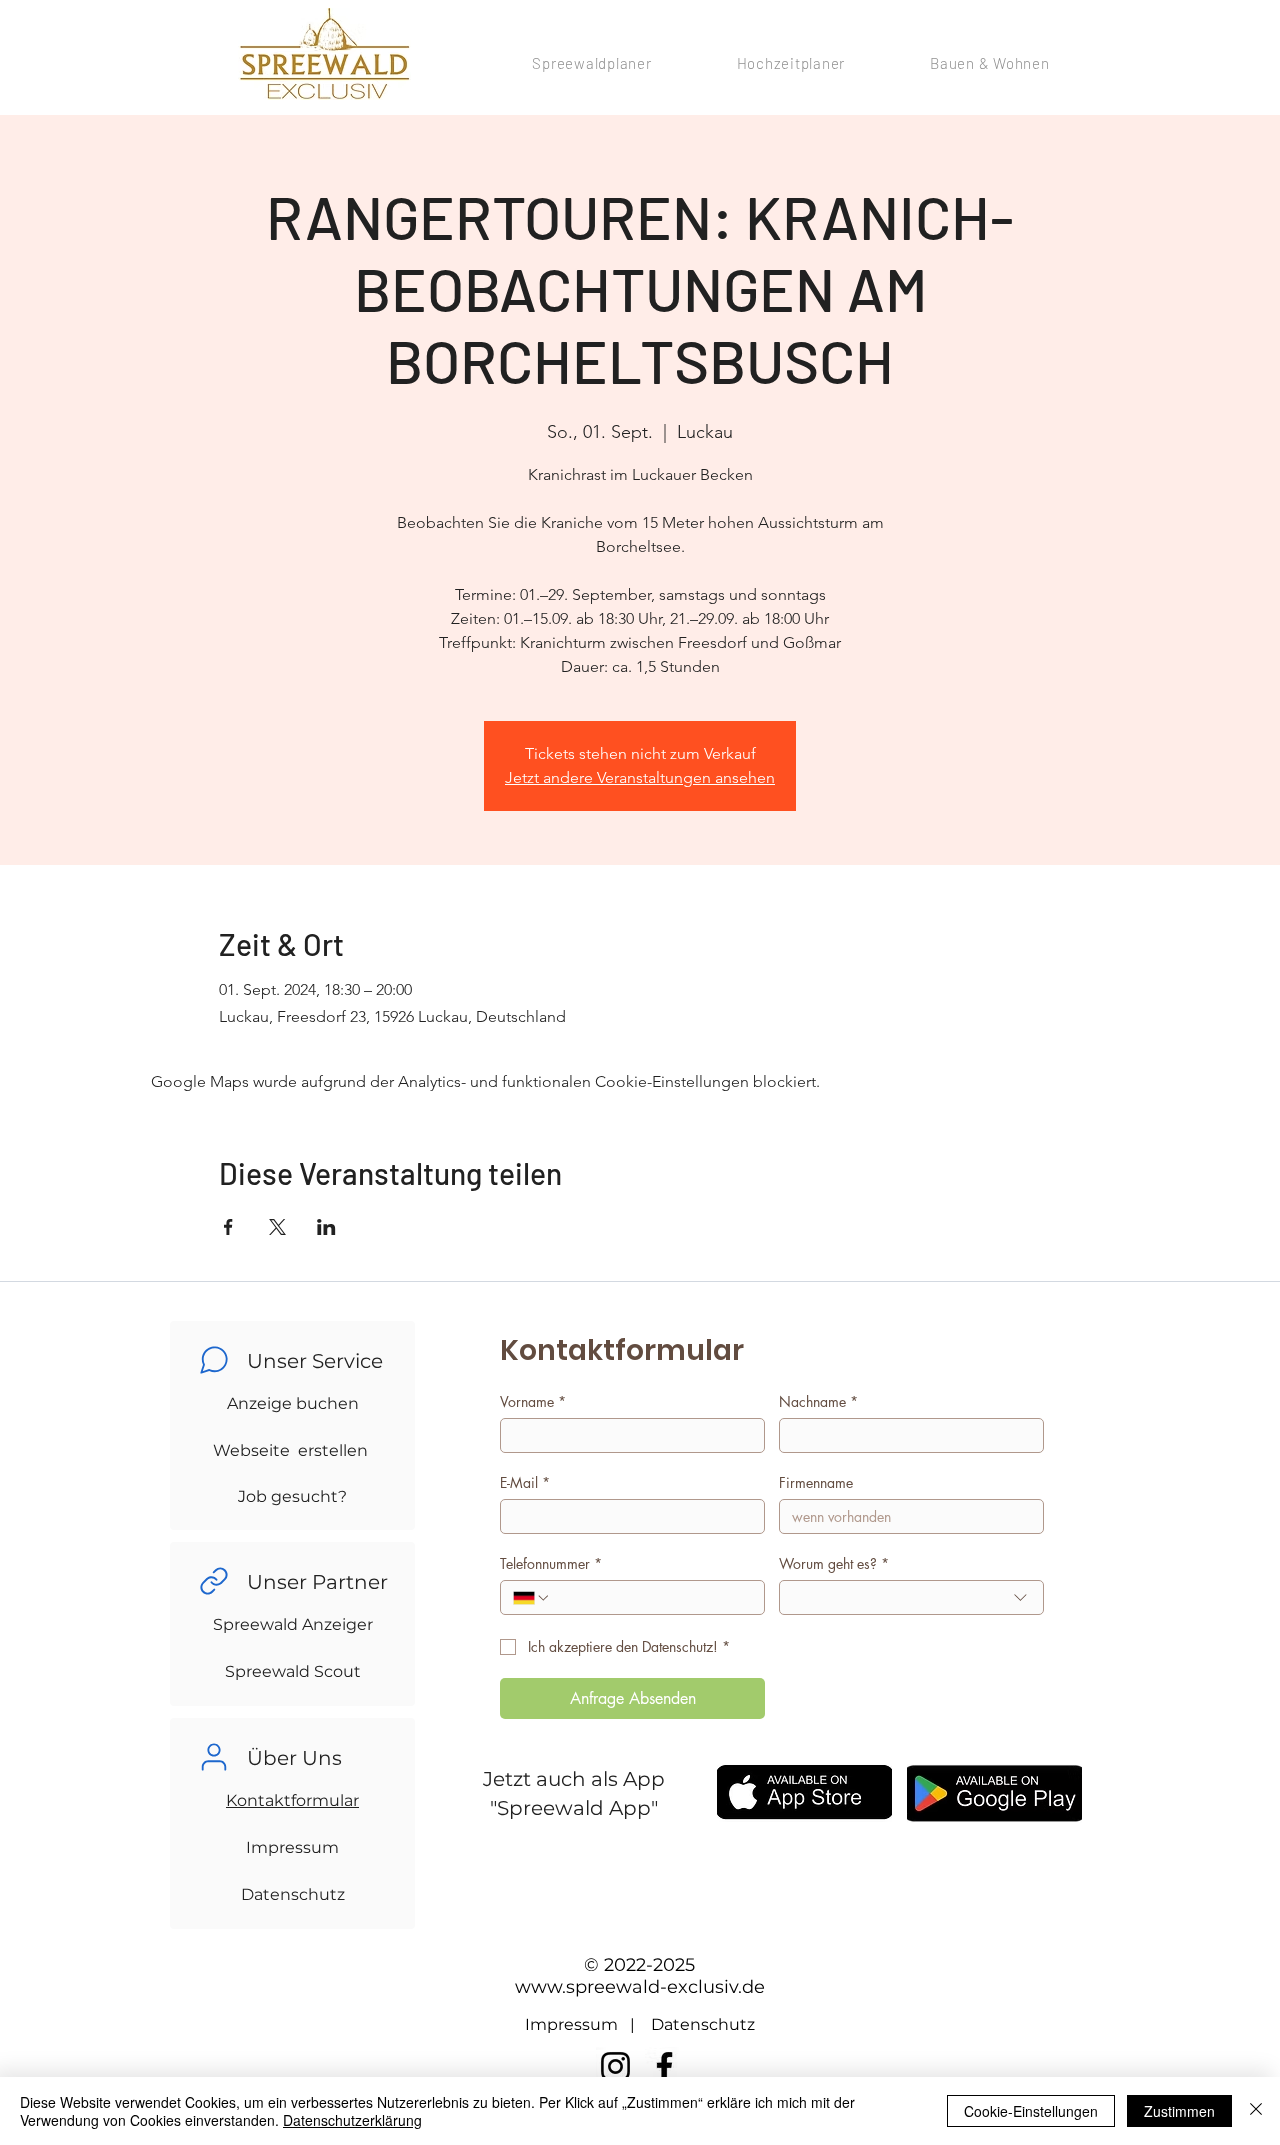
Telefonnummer (551, 1563)
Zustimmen (1179, 2111)
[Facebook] (664, 2066)
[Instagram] (615, 2066)
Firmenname (816, 1482)
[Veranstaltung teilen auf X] (277, 1227)
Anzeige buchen (293, 1403)
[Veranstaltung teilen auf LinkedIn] (326, 1227)
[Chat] (214, 1360)
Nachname (818, 1401)
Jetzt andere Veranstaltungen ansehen (640, 777)
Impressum (292, 1847)
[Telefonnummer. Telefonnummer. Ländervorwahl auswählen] (532, 1598)
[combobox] (911, 1597)
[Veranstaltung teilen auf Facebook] (228, 1227)
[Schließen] (1256, 2111)
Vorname (533, 1401)
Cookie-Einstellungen (1031, 2111)
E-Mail (525, 1482)
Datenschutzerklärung (352, 2120)
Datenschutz (293, 1894)
